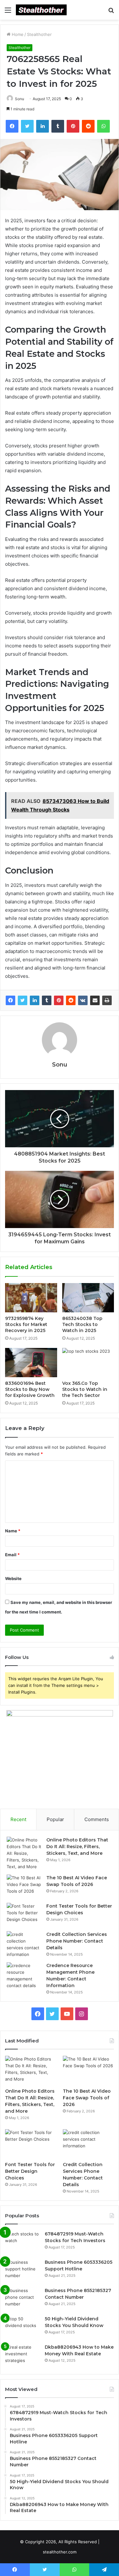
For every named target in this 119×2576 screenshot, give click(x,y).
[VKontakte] (83, 1000)
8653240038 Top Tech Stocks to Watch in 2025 (82, 1324)
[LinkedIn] (35, 1000)
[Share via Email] (95, 1000)
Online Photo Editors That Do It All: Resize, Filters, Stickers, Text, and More (77, 1847)
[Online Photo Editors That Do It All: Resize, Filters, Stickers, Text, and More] (24, 1853)
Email (12, 1555)
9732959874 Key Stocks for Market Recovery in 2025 (26, 1324)
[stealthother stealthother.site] (41, 10)
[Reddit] (71, 1000)
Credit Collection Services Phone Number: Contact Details (77, 1941)
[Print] (107, 1000)
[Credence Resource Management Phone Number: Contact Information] (24, 1976)
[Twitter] (23, 1000)
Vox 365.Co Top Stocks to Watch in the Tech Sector (85, 1389)
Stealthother (39, 34)
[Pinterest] (59, 1000)
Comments (97, 1819)
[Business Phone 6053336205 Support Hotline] (23, 2271)
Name (13, 1531)
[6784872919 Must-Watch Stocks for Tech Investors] (23, 2243)
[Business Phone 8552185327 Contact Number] (23, 2299)
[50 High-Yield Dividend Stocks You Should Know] (23, 2327)
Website (13, 1578)
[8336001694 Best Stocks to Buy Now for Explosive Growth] (31, 1363)
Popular (55, 1819)
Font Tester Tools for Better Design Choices (30, 2171)
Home (17, 34)
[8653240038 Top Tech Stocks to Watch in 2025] (88, 1298)
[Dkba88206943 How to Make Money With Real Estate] (23, 2356)
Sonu (20, 99)
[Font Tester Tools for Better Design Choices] (24, 1915)
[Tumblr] (47, 1000)
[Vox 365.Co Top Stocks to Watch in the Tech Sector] (88, 1363)
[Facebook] (10, 1000)
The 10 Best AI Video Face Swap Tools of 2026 (87, 2098)
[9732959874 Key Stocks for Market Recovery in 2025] (31, 1298)
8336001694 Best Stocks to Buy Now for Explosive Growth (30, 1389)
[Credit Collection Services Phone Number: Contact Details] (24, 1944)
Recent (18, 1819)
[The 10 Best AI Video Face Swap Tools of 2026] (24, 1886)
